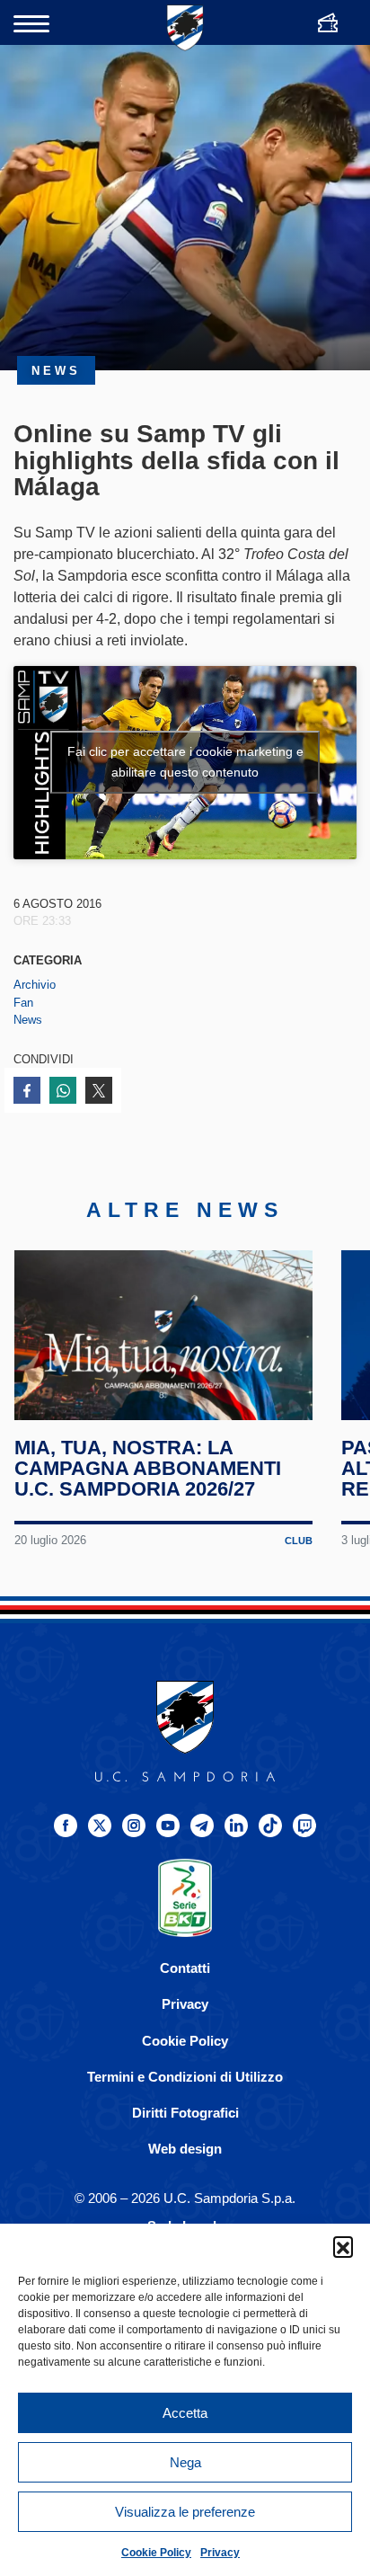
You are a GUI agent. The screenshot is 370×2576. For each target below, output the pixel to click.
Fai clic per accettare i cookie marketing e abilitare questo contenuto (185, 762)
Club (299, 1541)
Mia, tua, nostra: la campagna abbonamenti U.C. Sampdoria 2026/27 (148, 1468)
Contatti (185, 1968)
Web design (185, 2149)
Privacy (220, 2553)
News (28, 1020)
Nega (185, 2462)
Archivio (35, 985)
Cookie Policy (156, 2553)
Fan (23, 1003)
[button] (343, 2246)
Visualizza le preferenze (185, 2512)
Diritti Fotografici (185, 2113)
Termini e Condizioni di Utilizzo (185, 2077)
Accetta (185, 2413)
